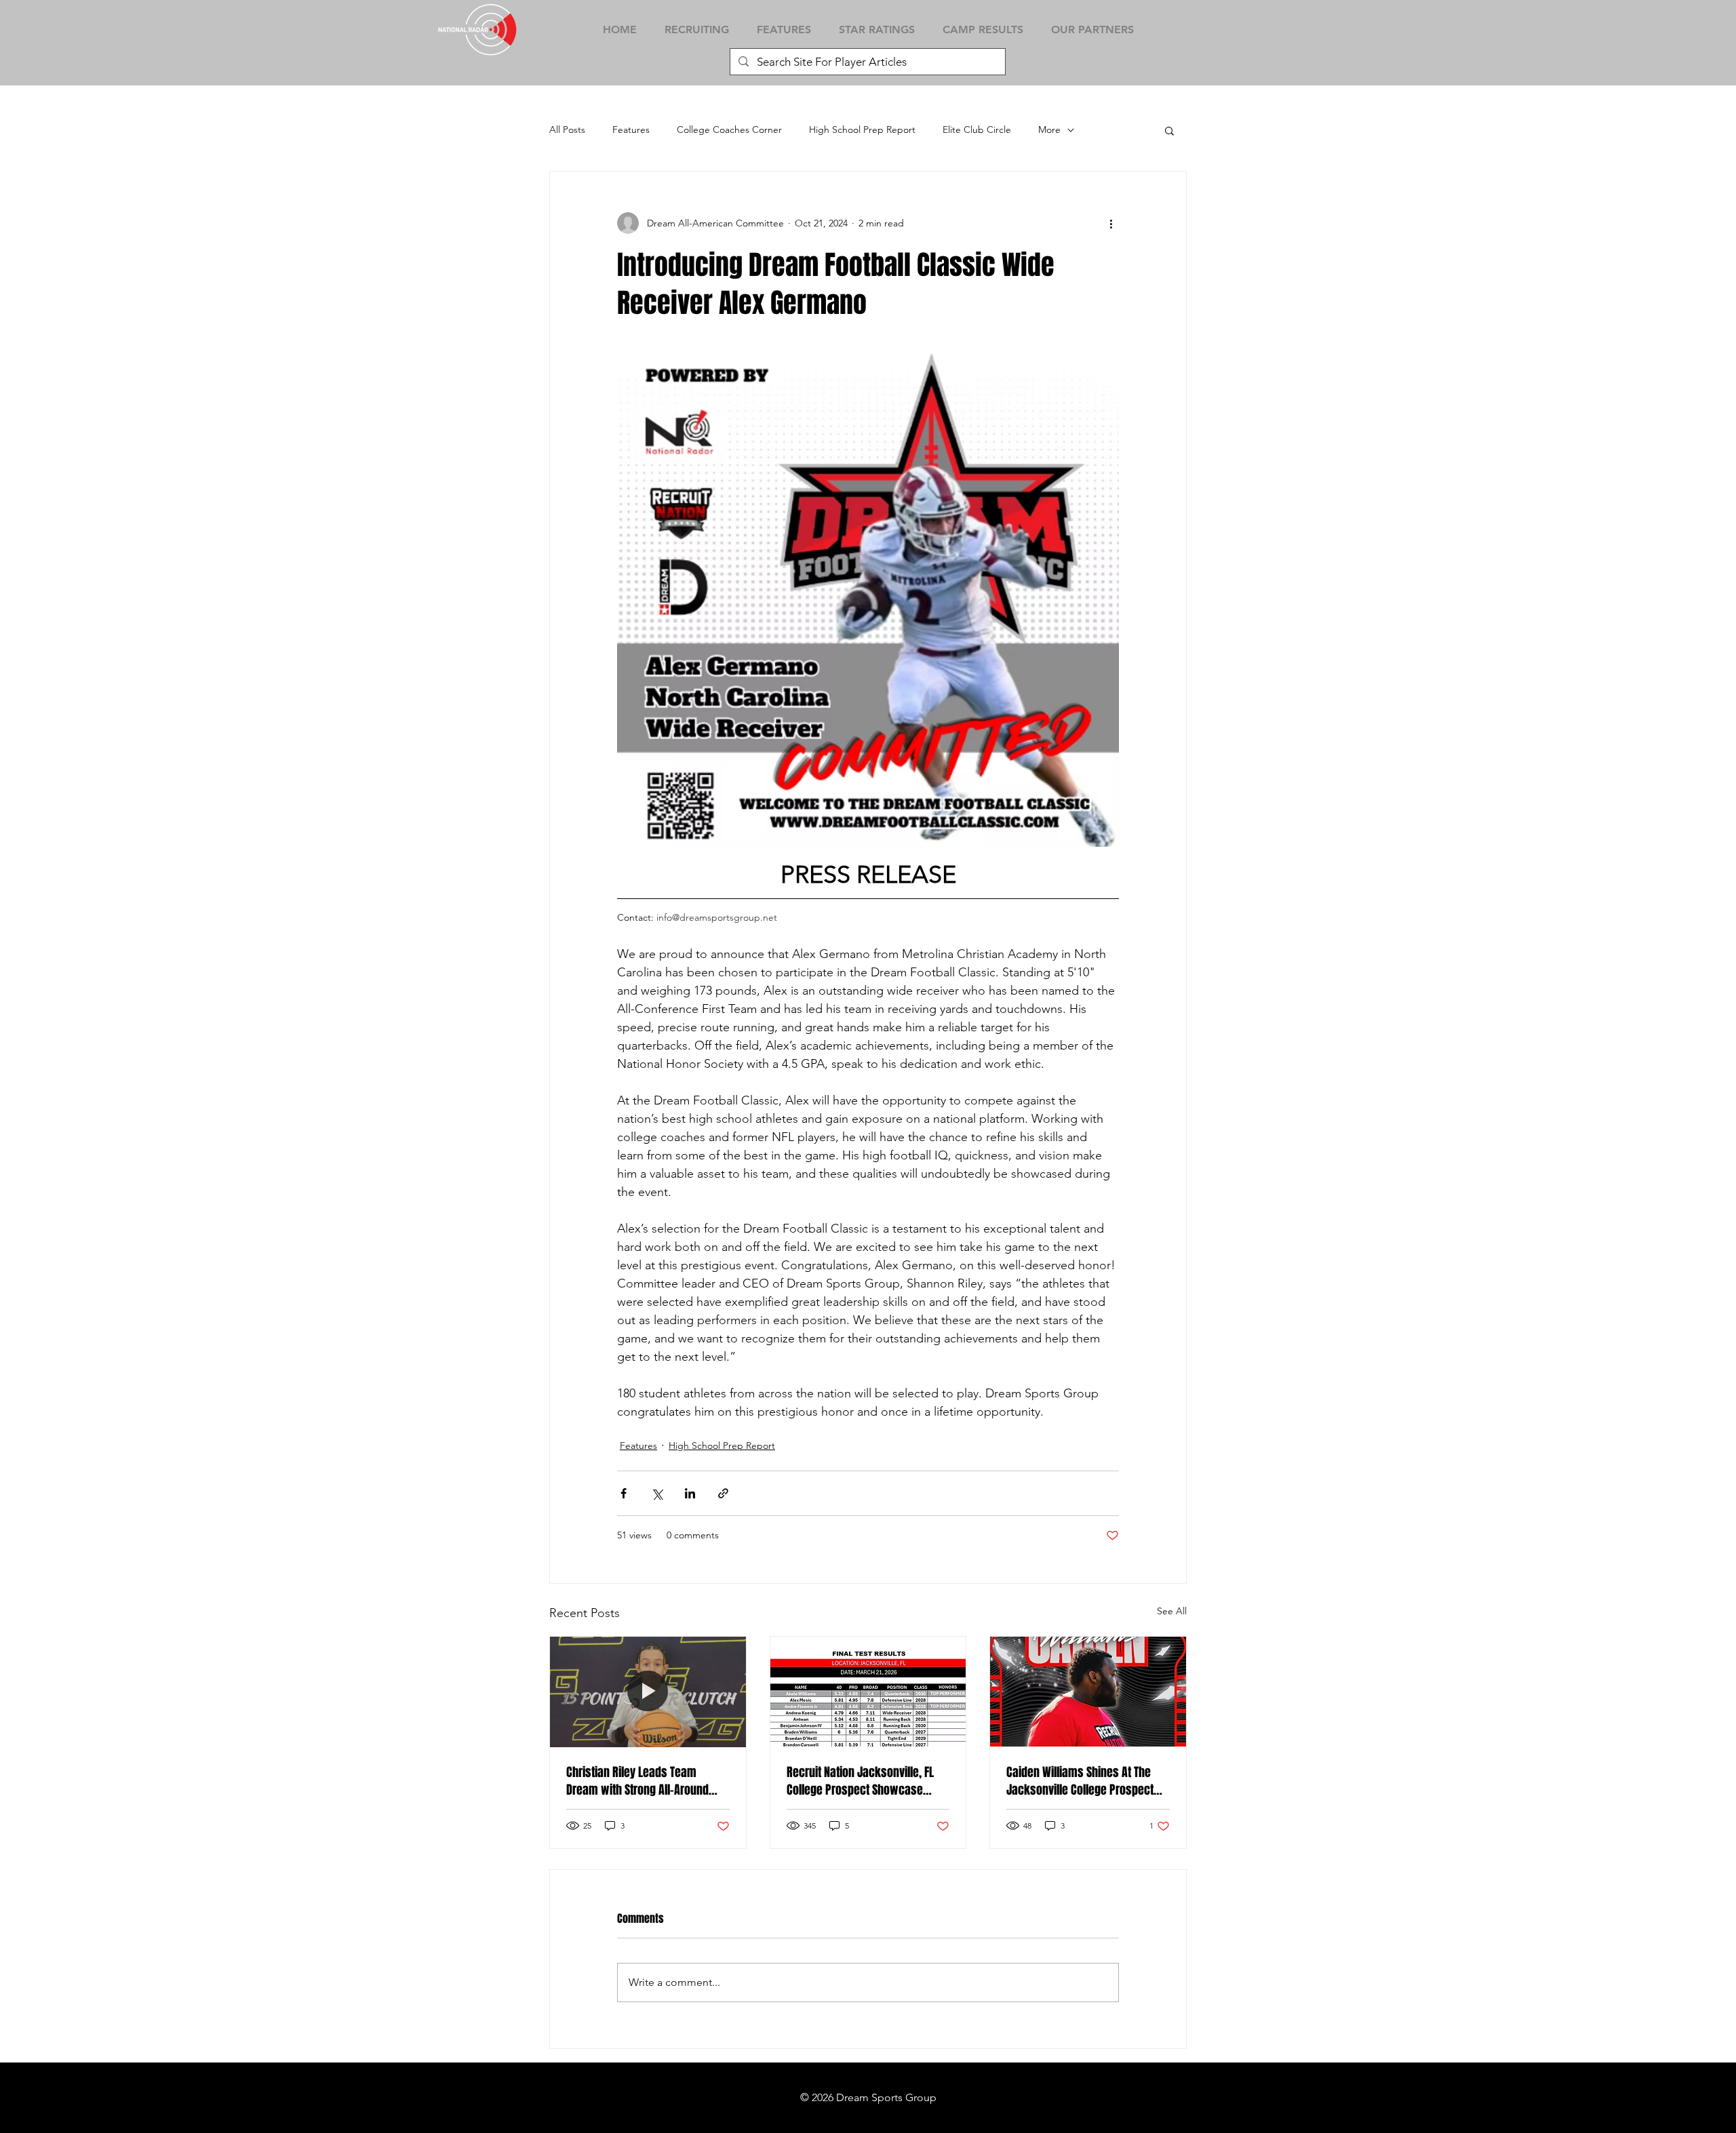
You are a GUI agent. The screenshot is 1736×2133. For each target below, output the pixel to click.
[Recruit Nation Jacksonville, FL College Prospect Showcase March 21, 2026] (868, 1692)
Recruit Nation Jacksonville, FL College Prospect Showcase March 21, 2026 (860, 1781)
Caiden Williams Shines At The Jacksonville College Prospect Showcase (1080, 1781)
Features (631, 129)
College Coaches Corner (729, 129)
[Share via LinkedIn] (690, 1493)
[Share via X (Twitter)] (657, 1493)
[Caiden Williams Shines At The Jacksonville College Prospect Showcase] (1088, 1692)
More (1049, 129)
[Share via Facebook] (624, 1493)
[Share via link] (723, 1493)
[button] (1169, 130)
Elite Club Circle (977, 129)
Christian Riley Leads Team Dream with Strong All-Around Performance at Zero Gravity (637, 1781)
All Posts (567, 129)
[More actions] (1111, 223)
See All (1172, 1611)
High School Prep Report (862, 129)
